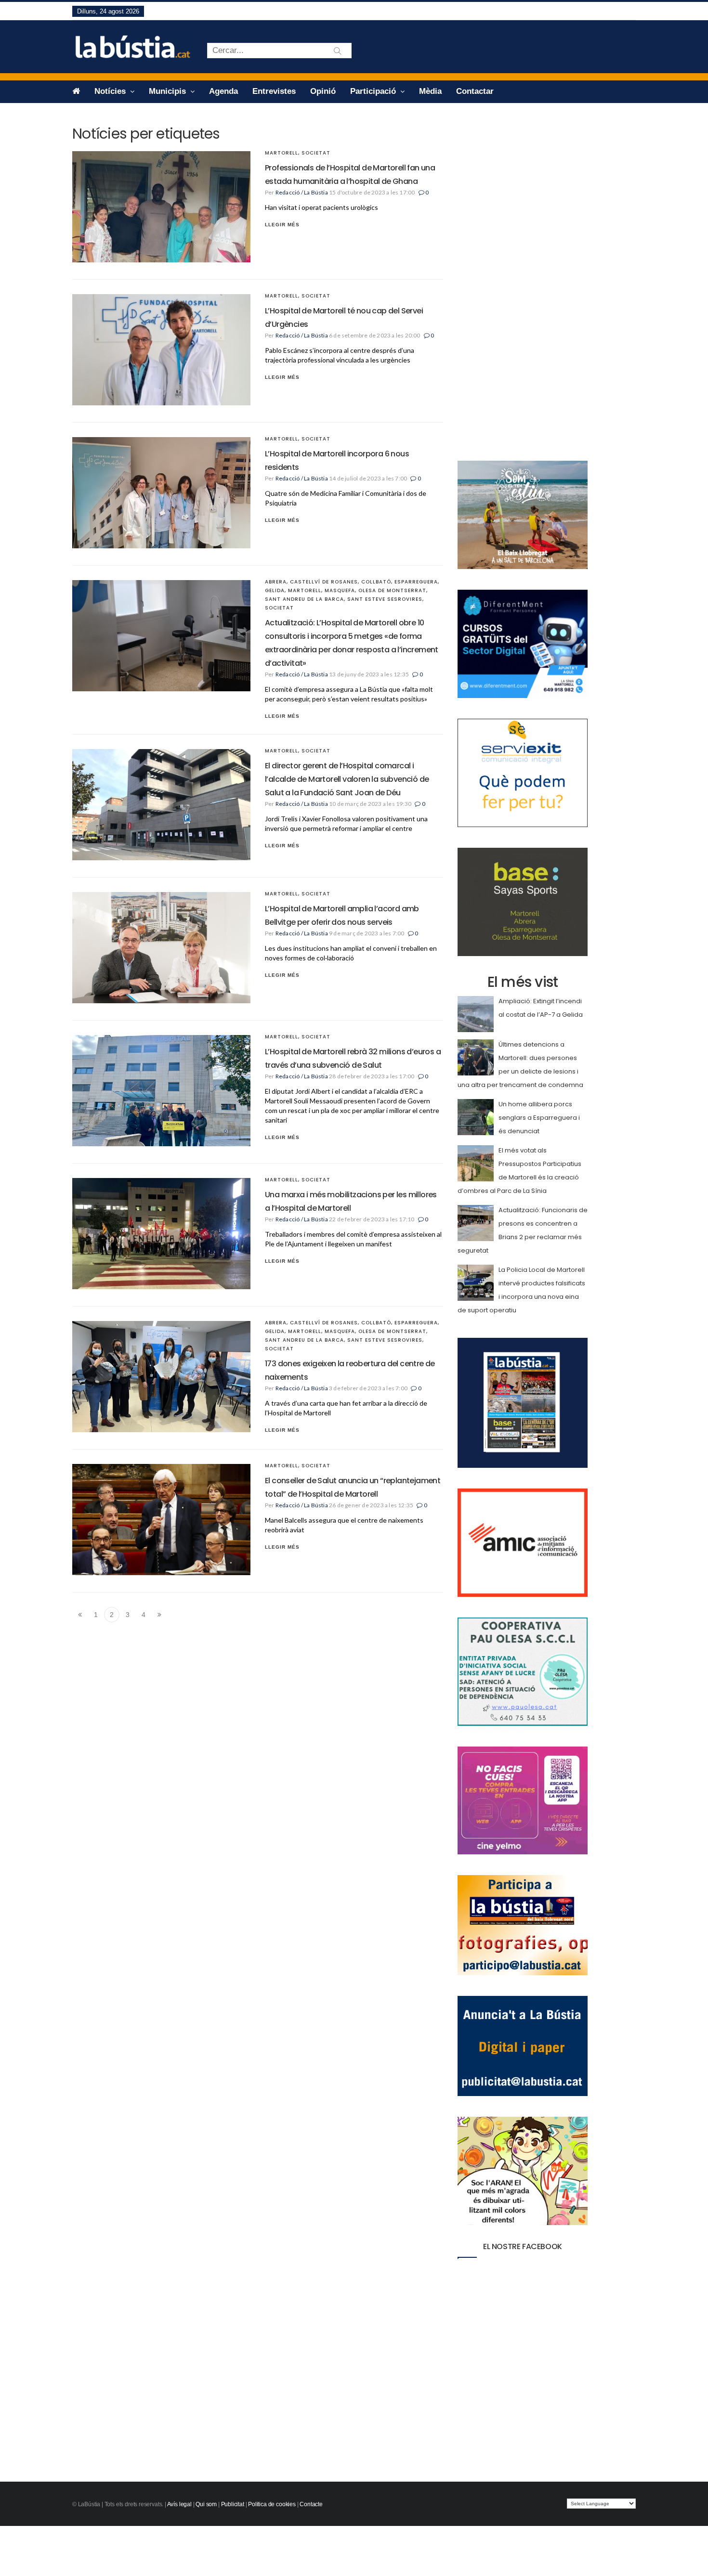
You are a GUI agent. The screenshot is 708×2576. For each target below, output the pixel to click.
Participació (374, 91)
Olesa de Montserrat (392, 590)
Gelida (275, 590)
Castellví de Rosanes (324, 582)
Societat (316, 153)
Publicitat (233, 2504)
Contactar (475, 91)
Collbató (376, 582)
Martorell (282, 153)
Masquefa (340, 590)
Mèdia (430, 91)
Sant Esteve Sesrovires (385, 599)
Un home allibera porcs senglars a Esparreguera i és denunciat (539, 1118)
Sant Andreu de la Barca (304, 599)
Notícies (111, 91)
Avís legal (179, 2504)
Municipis (169, 91)
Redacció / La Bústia (302, 192)
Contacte (311, 2504)
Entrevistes (274, 91)
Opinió (323, 91)
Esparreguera (416, 582)
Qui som (206, 2504)
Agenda (223, 91)
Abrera (276, 582)
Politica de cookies (272, 2504)
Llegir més (282, 225)
